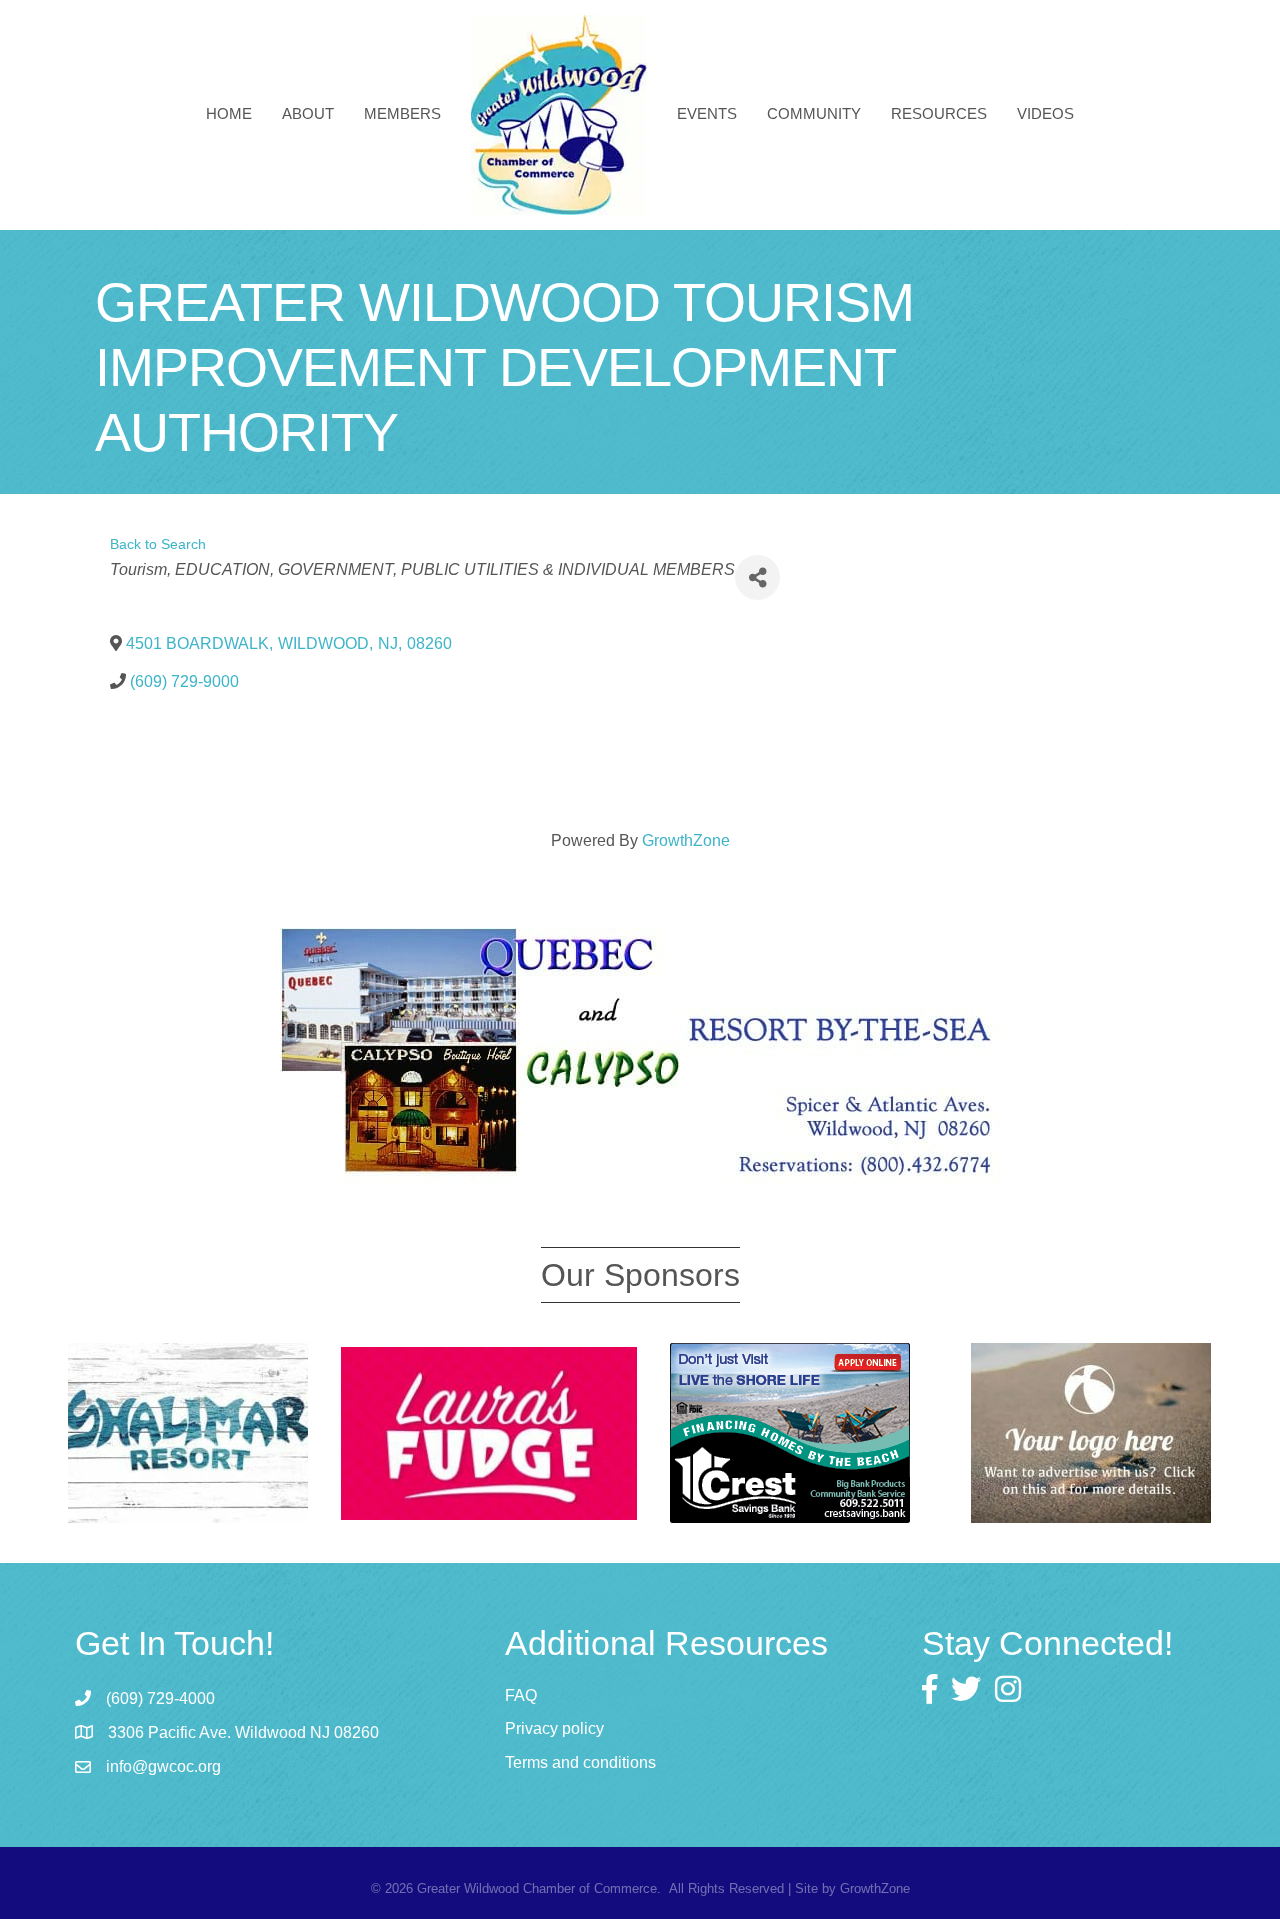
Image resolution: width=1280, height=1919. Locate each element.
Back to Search (158, 544)
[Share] (757, 577)
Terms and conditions (580, 1762)
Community (814, 113)
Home (229, 113)
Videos (1045, 113)
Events (707, 113)
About (308, 113)
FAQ (521, 1695)
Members (402, 113)
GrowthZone (686, 840)
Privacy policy (554, 1728)
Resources (939, 113)
